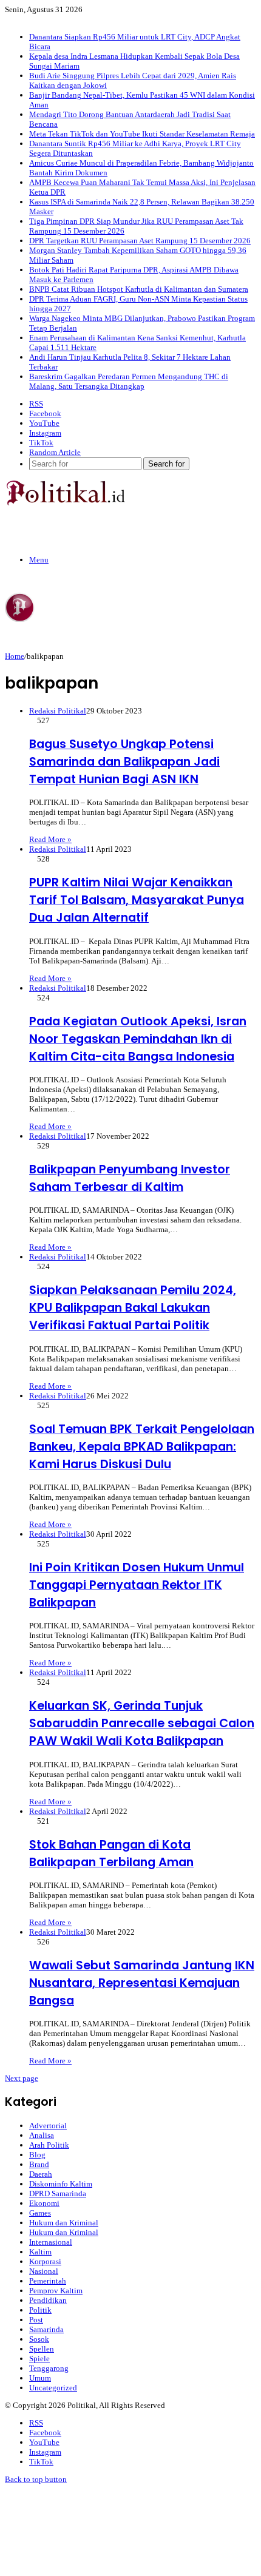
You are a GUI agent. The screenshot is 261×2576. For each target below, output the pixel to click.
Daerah (41, 2174)
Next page (22, 2078)
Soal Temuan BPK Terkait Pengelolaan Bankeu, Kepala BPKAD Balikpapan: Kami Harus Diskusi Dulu (142, 1447)
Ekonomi (44, 2203)
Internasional (51, 2242)
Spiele (39, 2359)
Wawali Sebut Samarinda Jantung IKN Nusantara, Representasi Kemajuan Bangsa (142, 1983)
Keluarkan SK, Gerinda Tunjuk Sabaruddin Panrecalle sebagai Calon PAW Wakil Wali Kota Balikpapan (142, 1723)
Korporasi (45, 2261)
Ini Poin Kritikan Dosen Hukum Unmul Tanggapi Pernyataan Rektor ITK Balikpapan (137, 1585)
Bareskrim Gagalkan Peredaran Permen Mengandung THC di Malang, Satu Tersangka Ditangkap (129, 381)
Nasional (44, 2271)
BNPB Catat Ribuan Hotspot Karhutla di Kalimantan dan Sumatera (139, 289)
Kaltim (40, 2252)
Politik (40, 2310)
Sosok (39, 2339)
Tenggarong (49, 2368)
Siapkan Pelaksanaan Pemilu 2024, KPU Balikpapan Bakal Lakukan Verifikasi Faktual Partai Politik (133, 1308)
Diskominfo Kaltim (61, 2184)
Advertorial (48, 2126)
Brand (39, 2164)
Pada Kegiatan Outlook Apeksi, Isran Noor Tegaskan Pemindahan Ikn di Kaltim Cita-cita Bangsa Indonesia (138, 1039)
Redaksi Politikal (58, 711)
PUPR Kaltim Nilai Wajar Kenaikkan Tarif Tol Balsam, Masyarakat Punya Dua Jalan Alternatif (137, 900)
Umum (40, 2378)
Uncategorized (53, 2388)
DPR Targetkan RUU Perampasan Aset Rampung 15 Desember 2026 (140, 241)
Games (40, 2213)
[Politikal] (65, 503)
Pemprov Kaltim (56, 2291)
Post (36, 2320)
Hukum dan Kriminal (64, 2223)
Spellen (42, 2349)
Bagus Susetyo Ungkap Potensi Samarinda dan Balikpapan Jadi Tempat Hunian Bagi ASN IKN (124, 762)
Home (15, 656)
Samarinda (46, 2329)
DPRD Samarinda (58, 2193)
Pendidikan (48, 2300)
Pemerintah (48, 2281)
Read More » (50, 839)
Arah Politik (49, 2145)
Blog (37, 2155)
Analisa (42, 2135)
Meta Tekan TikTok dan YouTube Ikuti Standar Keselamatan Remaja (142, 134)
